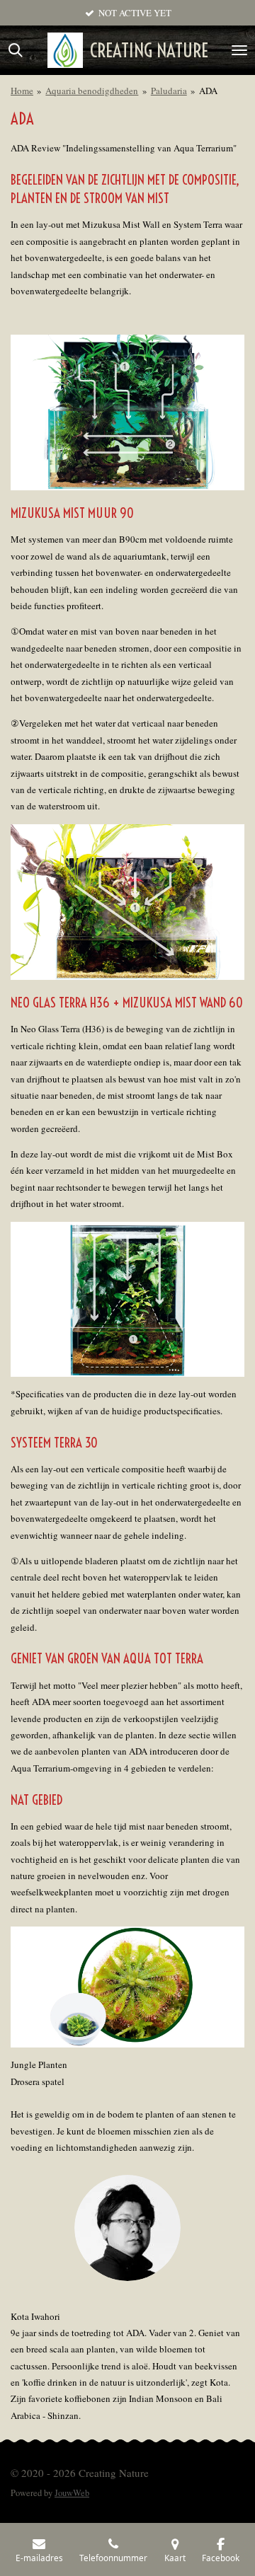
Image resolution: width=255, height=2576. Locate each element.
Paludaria (169, 91)
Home (22, 91)
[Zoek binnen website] (16, 50)
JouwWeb (72, 2493)
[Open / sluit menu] (239, 50)
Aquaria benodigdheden (92, 91)
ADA (208, 91)
